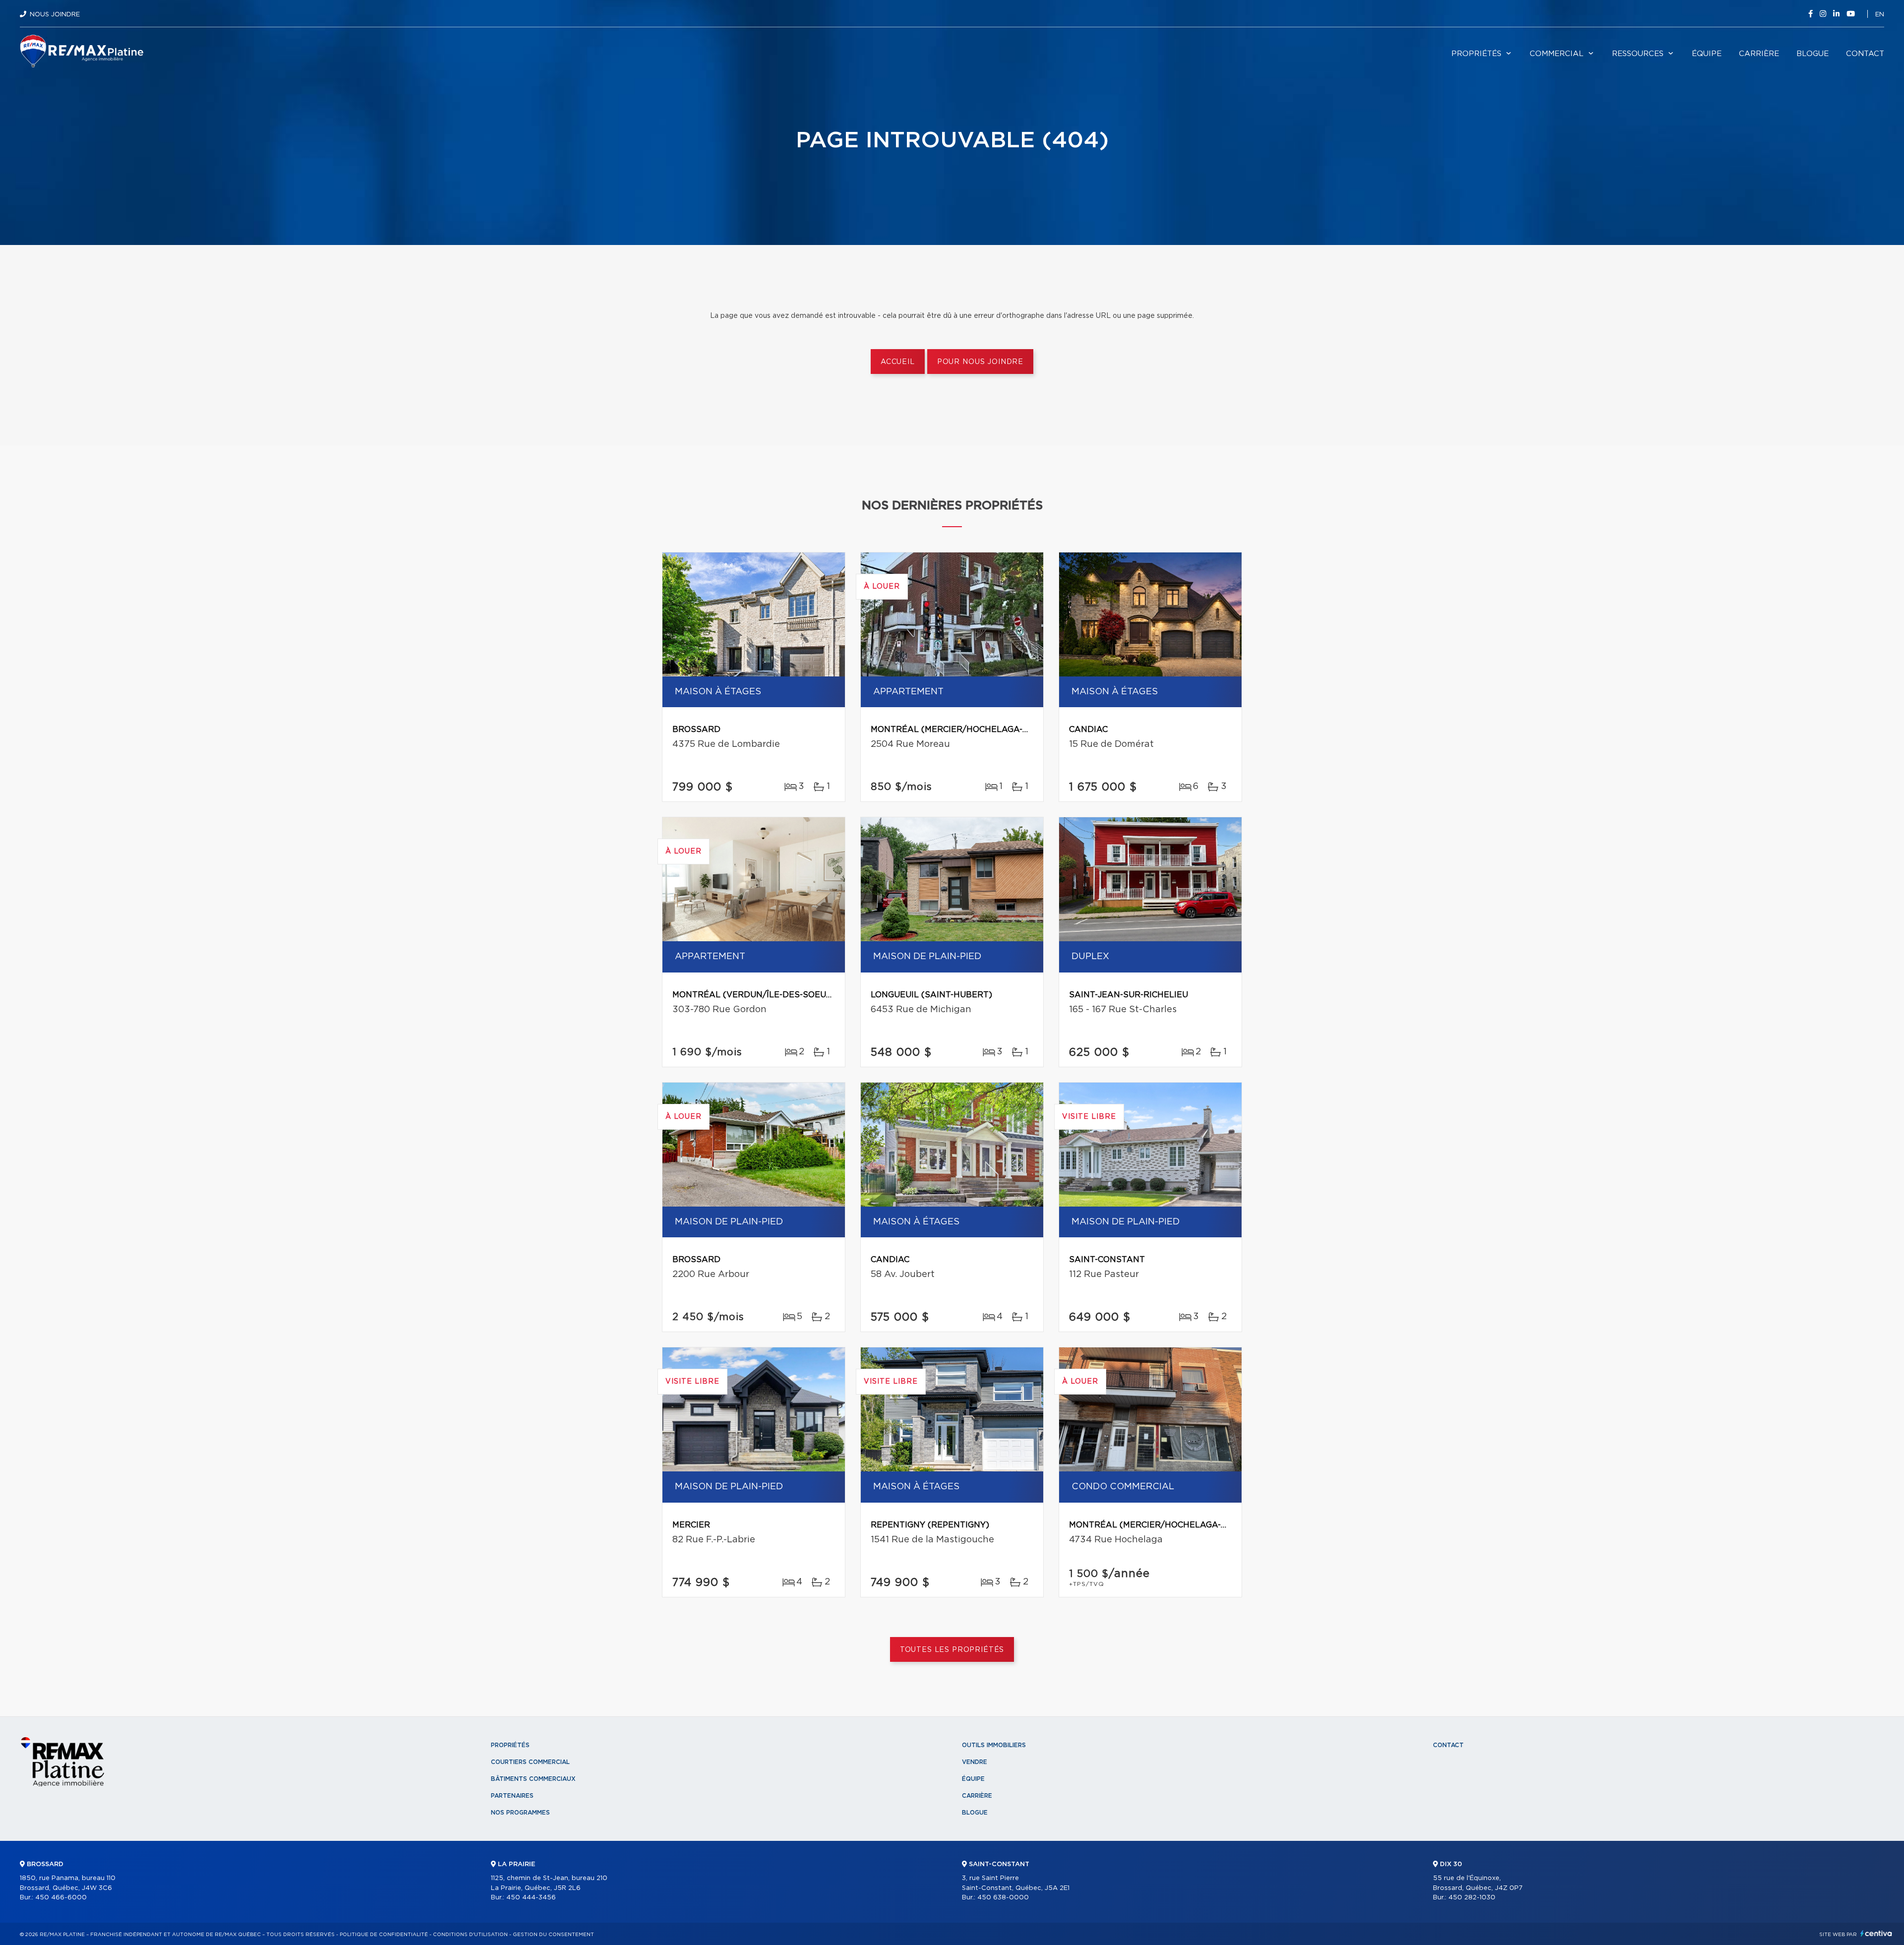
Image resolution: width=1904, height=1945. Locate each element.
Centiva (1876, 1933)
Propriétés (1476, 54)
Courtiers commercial (530, 1762)
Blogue (1813, 54)
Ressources (1638, 54)
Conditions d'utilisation (470, 1935)
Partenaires (512, 1796)
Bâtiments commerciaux (533, 1779)
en (1880, 15)
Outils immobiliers (994, 1745)
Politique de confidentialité (384, 1935)
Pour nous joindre (980, 362)
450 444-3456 (531, 1898)
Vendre (975, 1762)
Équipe (1707, 54)
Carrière (1759, 54)
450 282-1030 (1472, 1898)
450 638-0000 (1003, 1898)
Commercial (1557, 54)
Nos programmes (520, 1813)
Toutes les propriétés (952, 1650)
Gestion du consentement (553, 1935)
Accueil (898, 362)
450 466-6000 (61, 1898)
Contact (1865, 54)
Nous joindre (55, 15)
